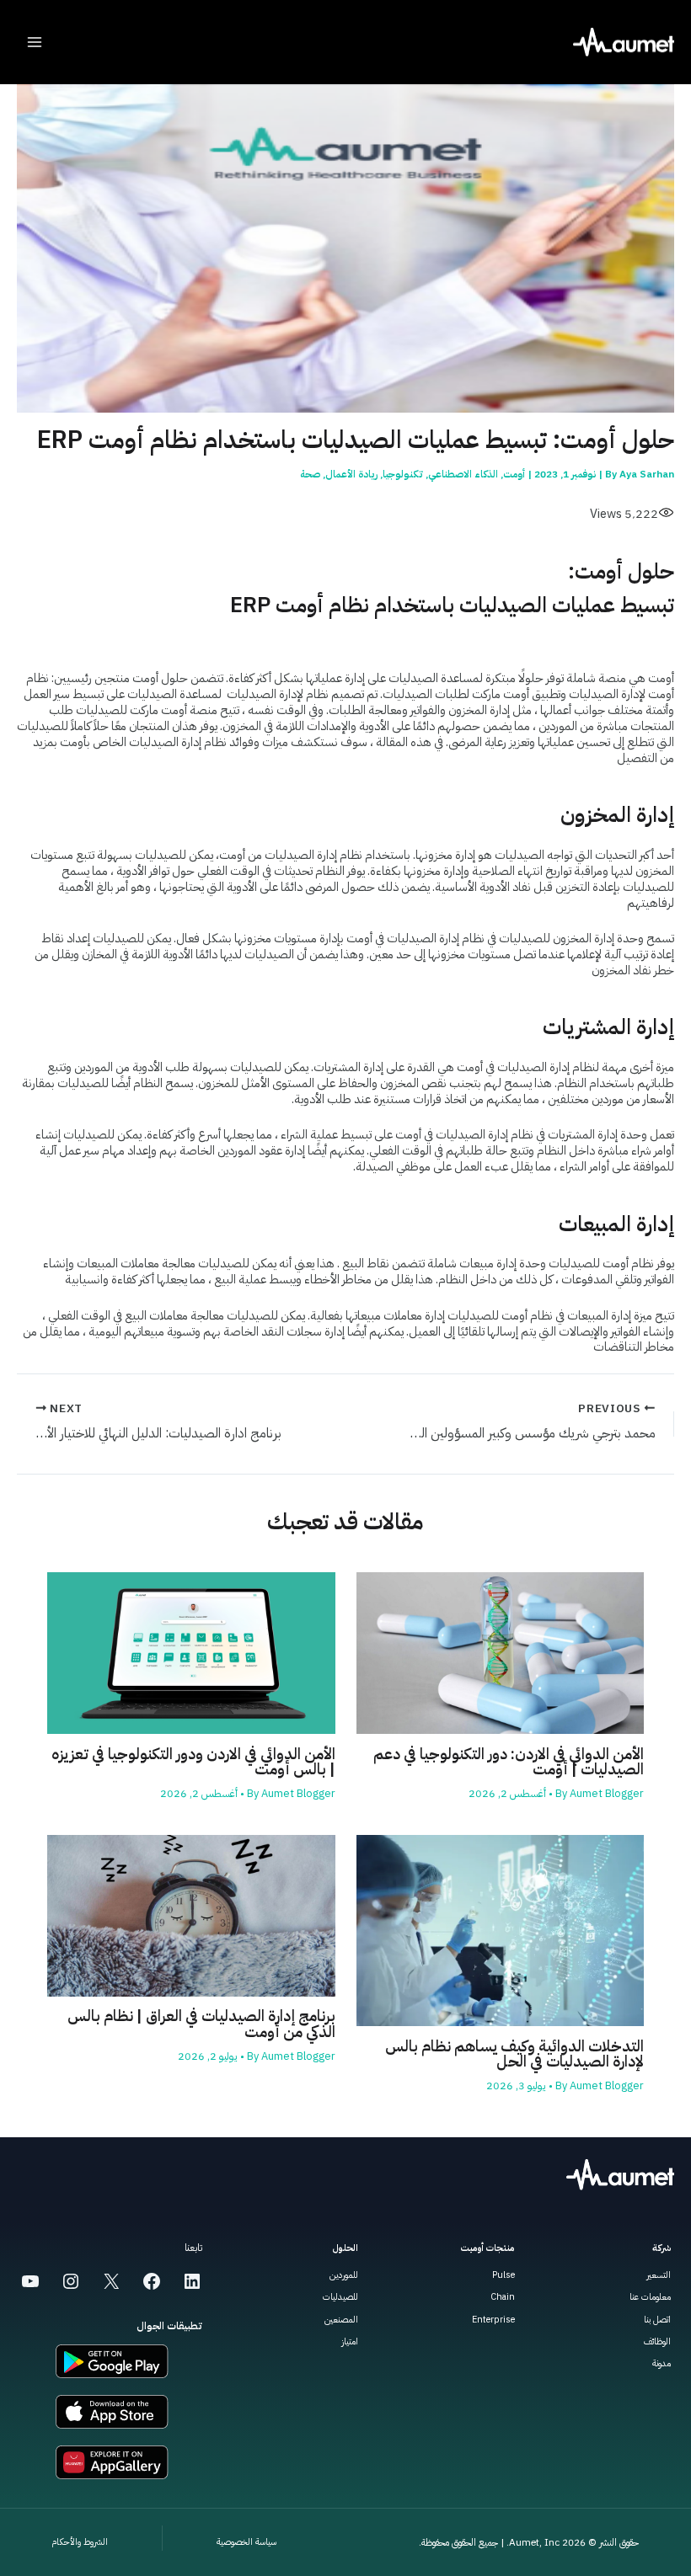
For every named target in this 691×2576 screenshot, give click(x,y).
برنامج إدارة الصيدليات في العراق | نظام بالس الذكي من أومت (201, 2024)
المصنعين (341, 2320)
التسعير (659, 2275)
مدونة (662, 2363)
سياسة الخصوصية (246, 2542)
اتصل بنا (657, 2320)
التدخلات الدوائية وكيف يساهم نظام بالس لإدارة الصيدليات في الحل (514, 2054)
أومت (514, 474)
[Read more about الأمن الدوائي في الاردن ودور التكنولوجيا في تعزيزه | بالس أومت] (191, 1652)
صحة (310, 474)
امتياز (350, 2341)
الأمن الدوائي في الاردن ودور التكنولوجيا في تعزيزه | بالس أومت (193, 1762)
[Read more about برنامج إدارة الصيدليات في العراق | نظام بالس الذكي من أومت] (191, 1915)
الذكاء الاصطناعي (463, 474)
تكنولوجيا (403, 474)
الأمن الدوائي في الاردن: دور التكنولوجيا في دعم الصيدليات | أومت (509, 1762)
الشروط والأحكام (80, 2542)
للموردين (344, 2275)
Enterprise (493, 2320)
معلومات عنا (650, 2297)
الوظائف (657, 2341)
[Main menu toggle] (35, 42)
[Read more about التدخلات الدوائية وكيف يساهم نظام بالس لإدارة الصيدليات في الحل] (500, 1929)
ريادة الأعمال (351, 474)
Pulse (504, 2275)
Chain (503, 2297)
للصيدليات (340, 2297)
